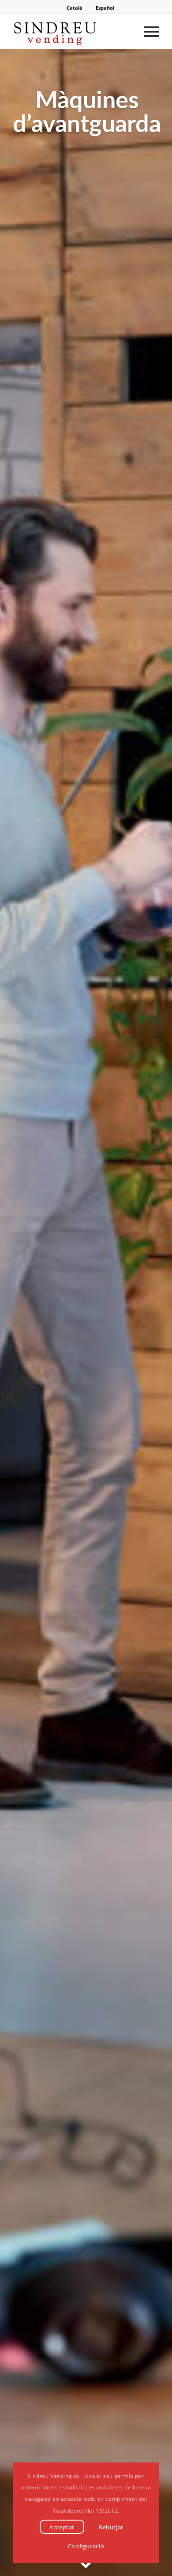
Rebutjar (111, 2527)
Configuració (86, 2546)
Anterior (20, 1313)
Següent (152, 1313)
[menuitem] (147, 31)
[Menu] (147, 31)
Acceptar (62, 2527)
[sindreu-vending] (71, 31)
